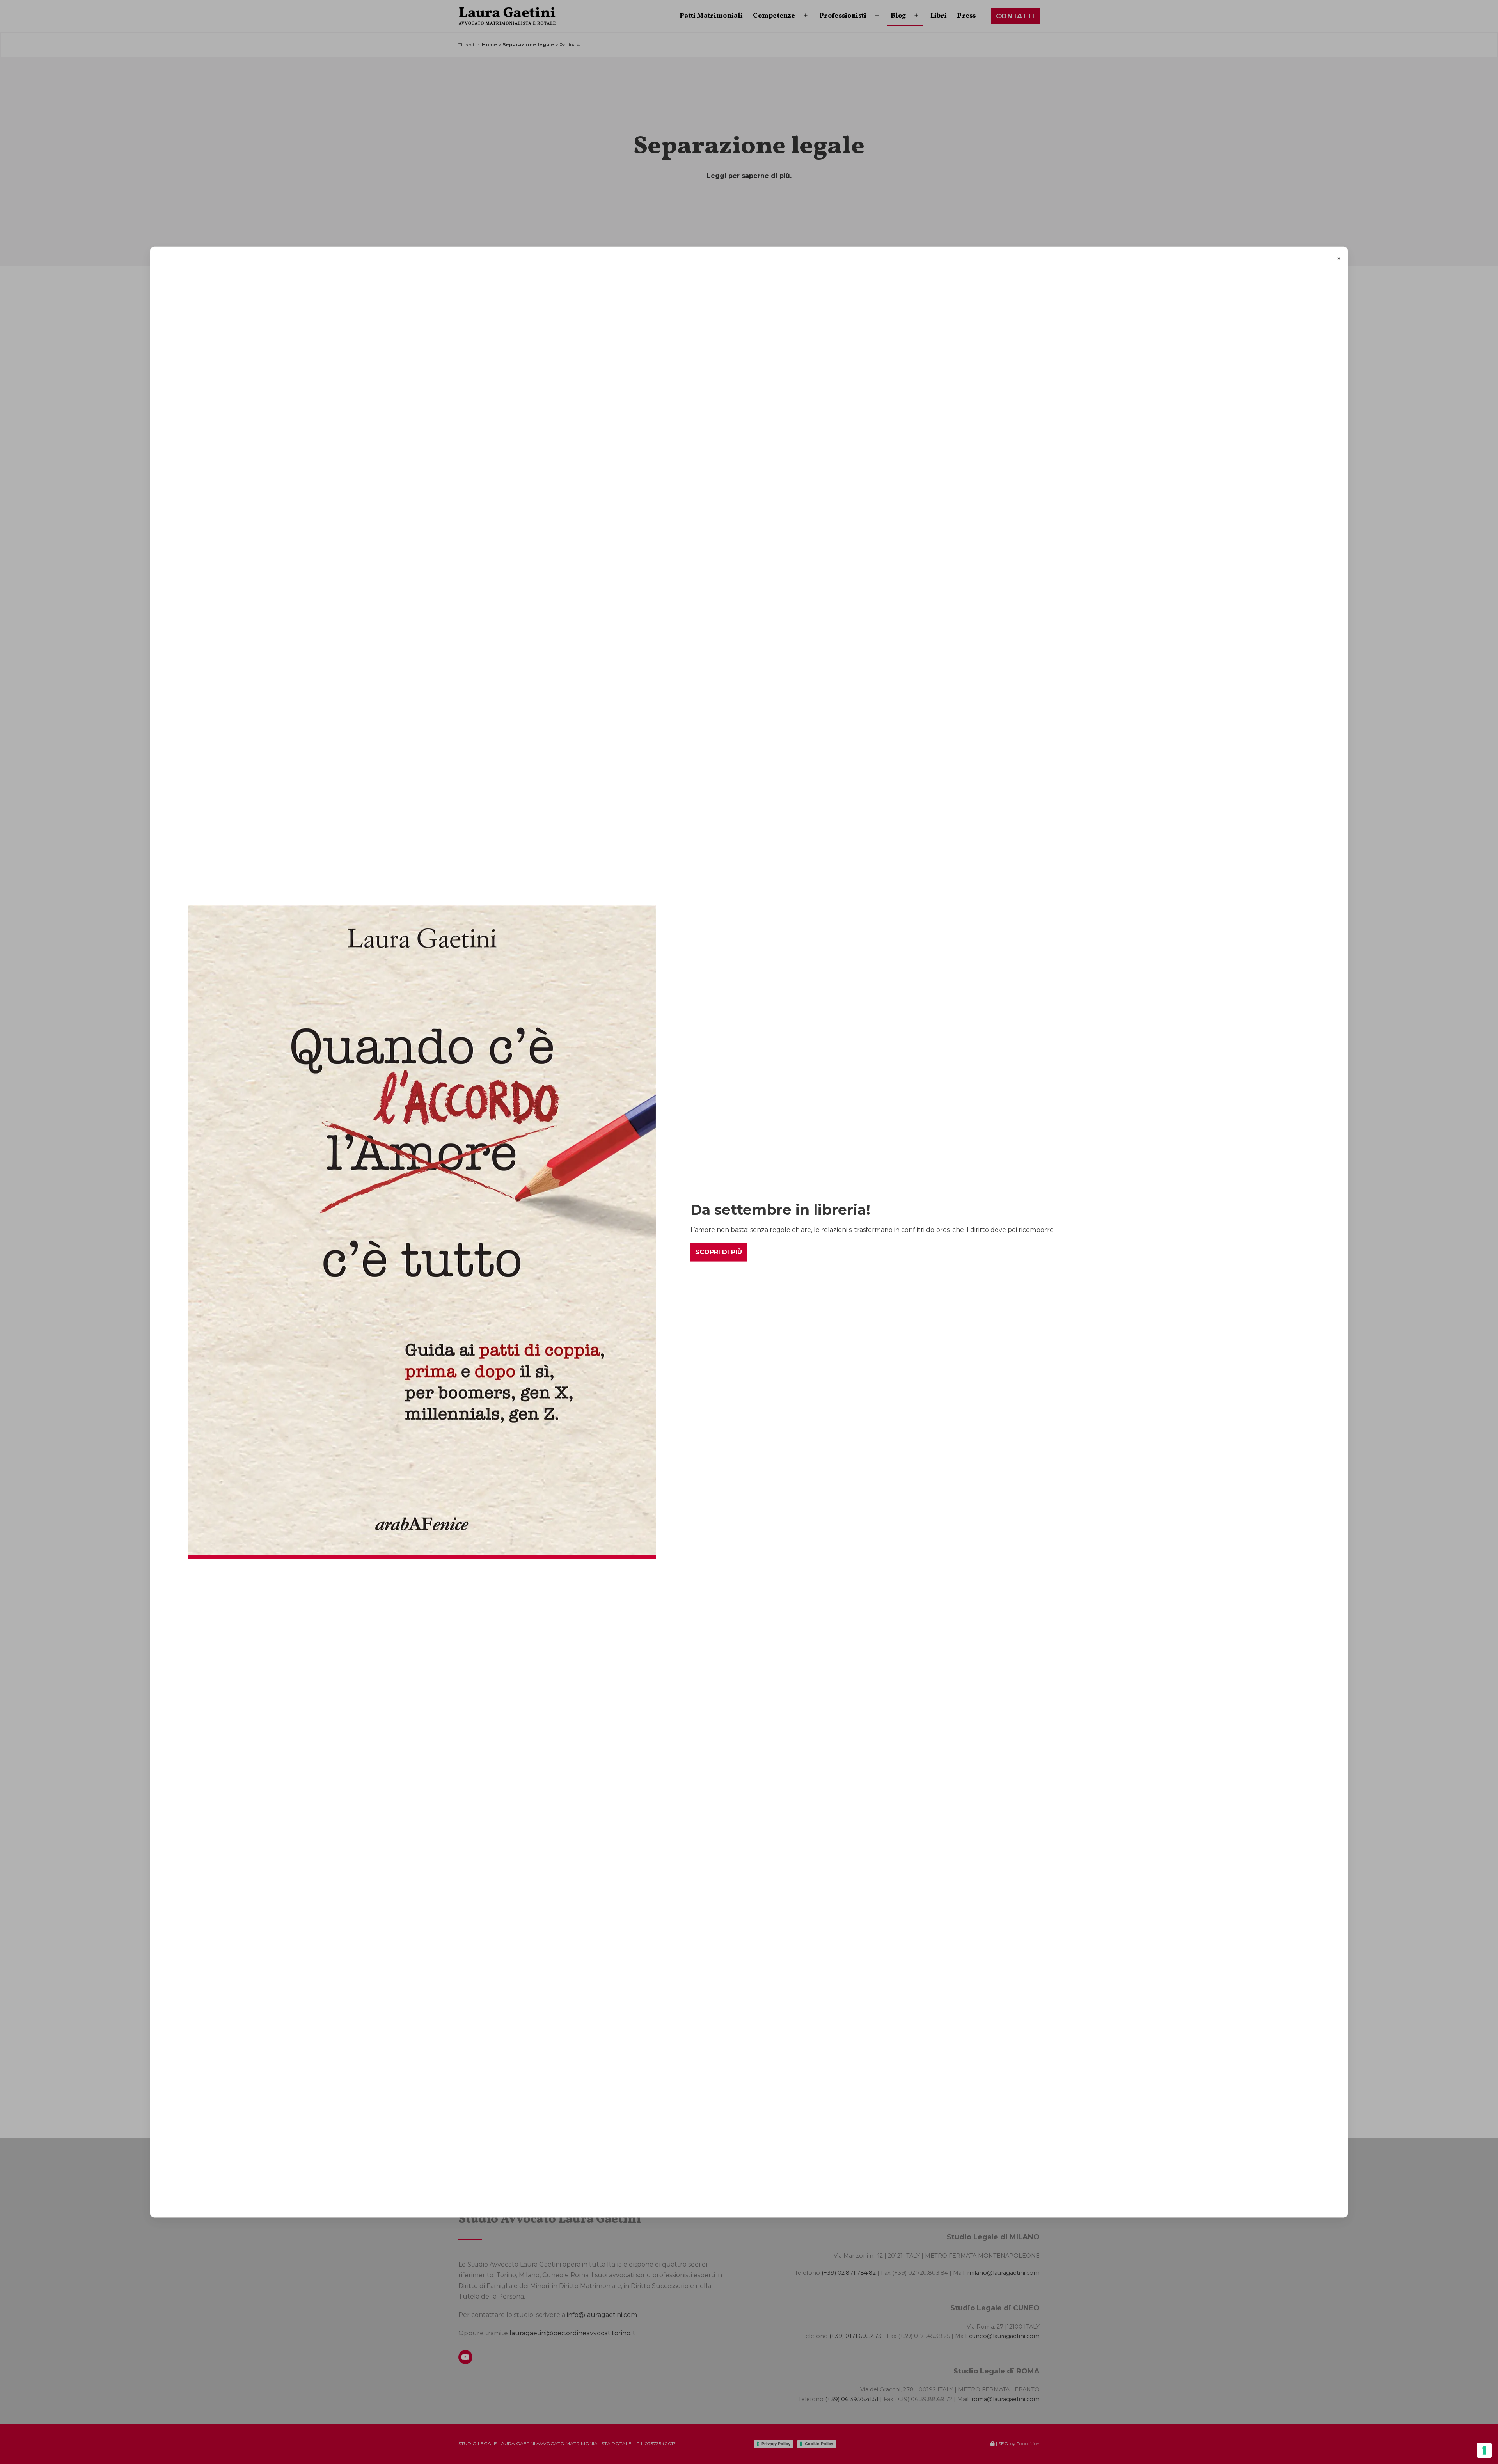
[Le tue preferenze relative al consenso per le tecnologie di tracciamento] (1484, 2450)
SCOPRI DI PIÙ (719, 1252)
